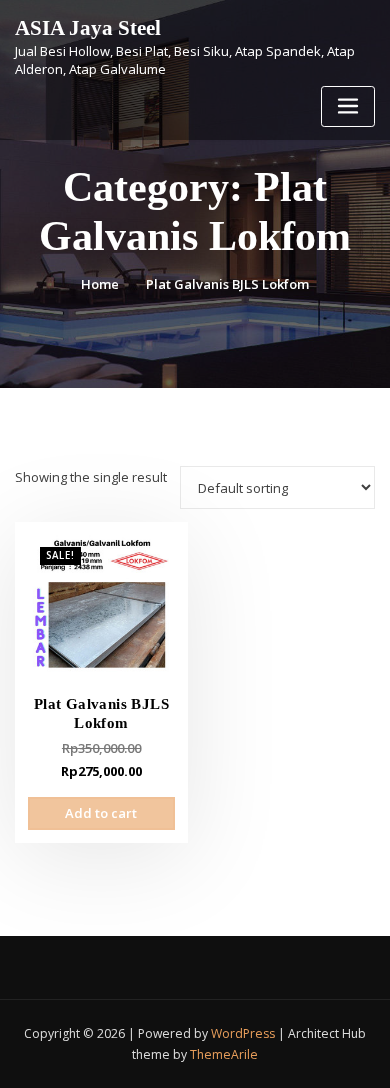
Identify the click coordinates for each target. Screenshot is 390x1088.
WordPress (243, 1033)
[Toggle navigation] (348, 106)
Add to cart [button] (101, 813)
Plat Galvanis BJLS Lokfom (227, 284)
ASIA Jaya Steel (88, 27)
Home (100, 284)
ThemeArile (224, 1054)
